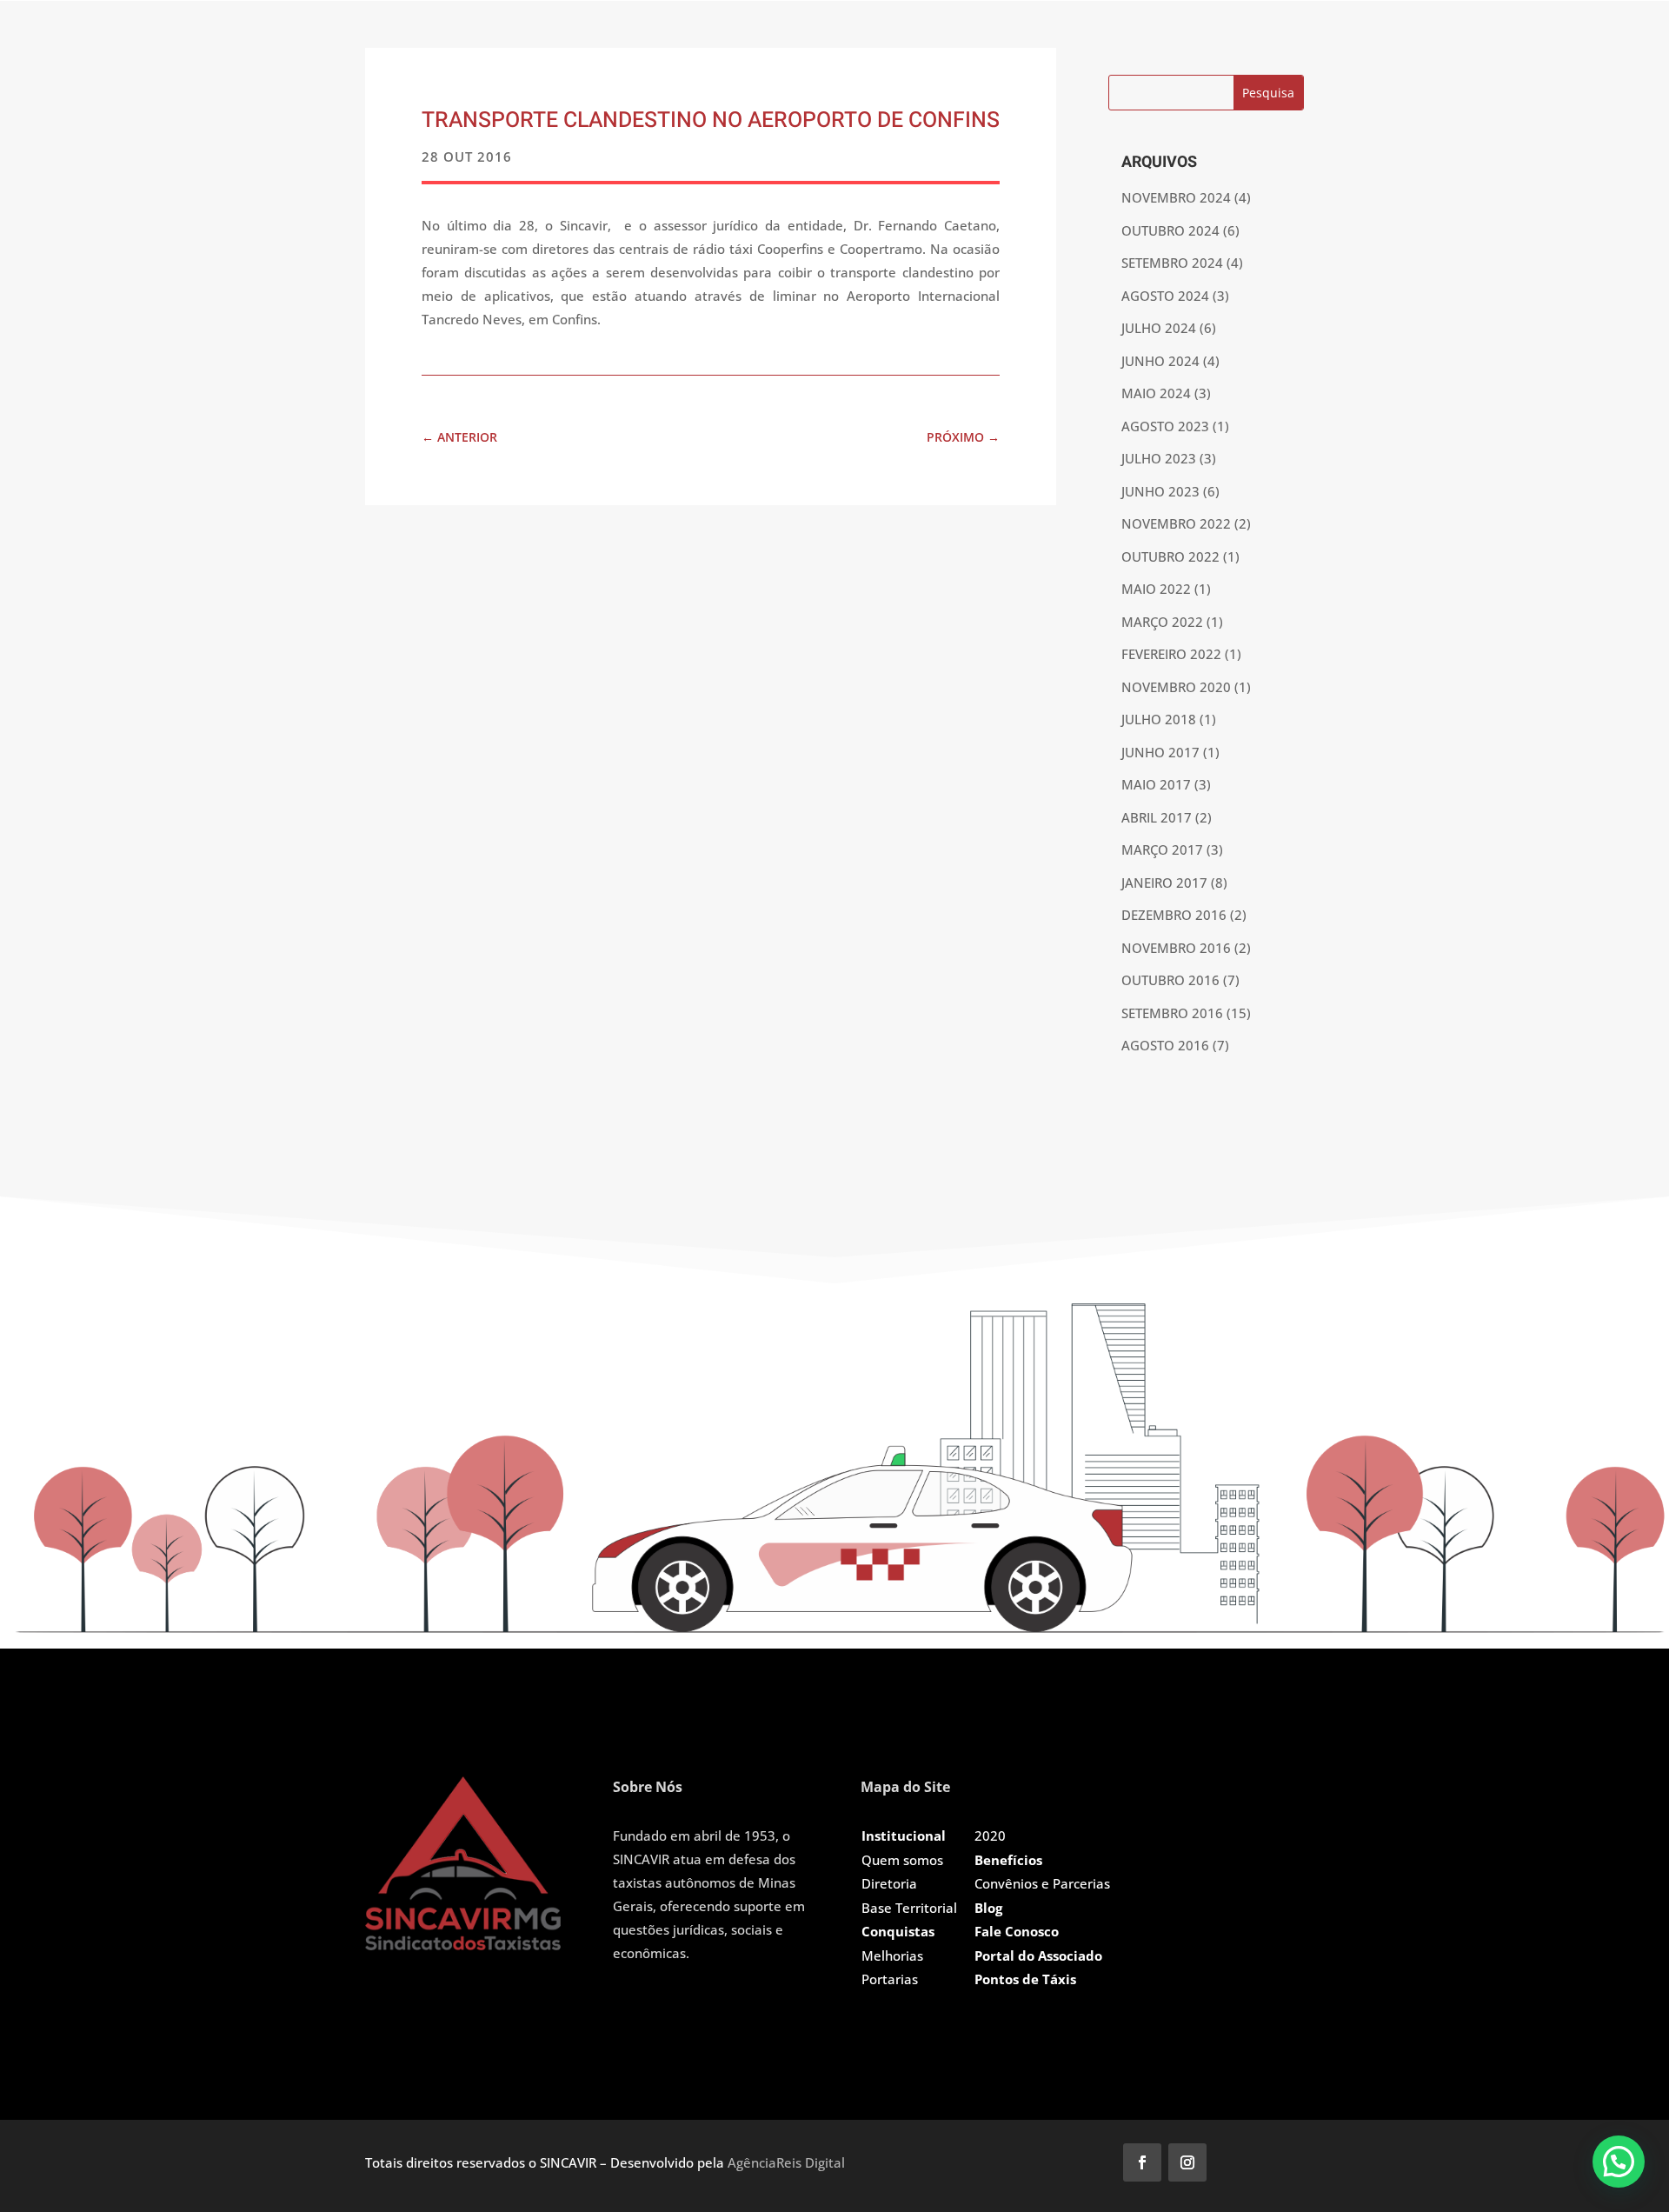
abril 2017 (1157, 817)
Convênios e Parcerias (1042, 1883)
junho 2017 (1160, 752)
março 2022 (1162, 622)
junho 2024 (1160, 361)
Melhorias (892, 1955)
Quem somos (902, 1860)
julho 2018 (1159, 719)
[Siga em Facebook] (1142, 2162)
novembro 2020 (1176, 687)
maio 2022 (1156, 589)
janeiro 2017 (1164, 883)
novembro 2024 (1176, 197)
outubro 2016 (1170, 980)
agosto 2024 (1165, 296)
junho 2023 (1160, 491)
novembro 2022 (1176, 523)
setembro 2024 (1172, 263)
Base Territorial (909, 1908)
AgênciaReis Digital (786, 2162)
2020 (990, 1836)
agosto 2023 (1165, 426)
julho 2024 (1159, 328)
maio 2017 (1156, 784)
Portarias (890, 1979)
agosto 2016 (1165, 1045)
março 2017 (1162, 849)
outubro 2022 (1170, 556)
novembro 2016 (1176, 948)
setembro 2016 (1172, 1013)
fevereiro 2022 (1171, 654)
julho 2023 (1159, 458)
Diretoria (889, 1883)
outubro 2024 (1170, 230)
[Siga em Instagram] (1187, 2162)
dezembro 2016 (1174, 915)
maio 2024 (1156, 393)
